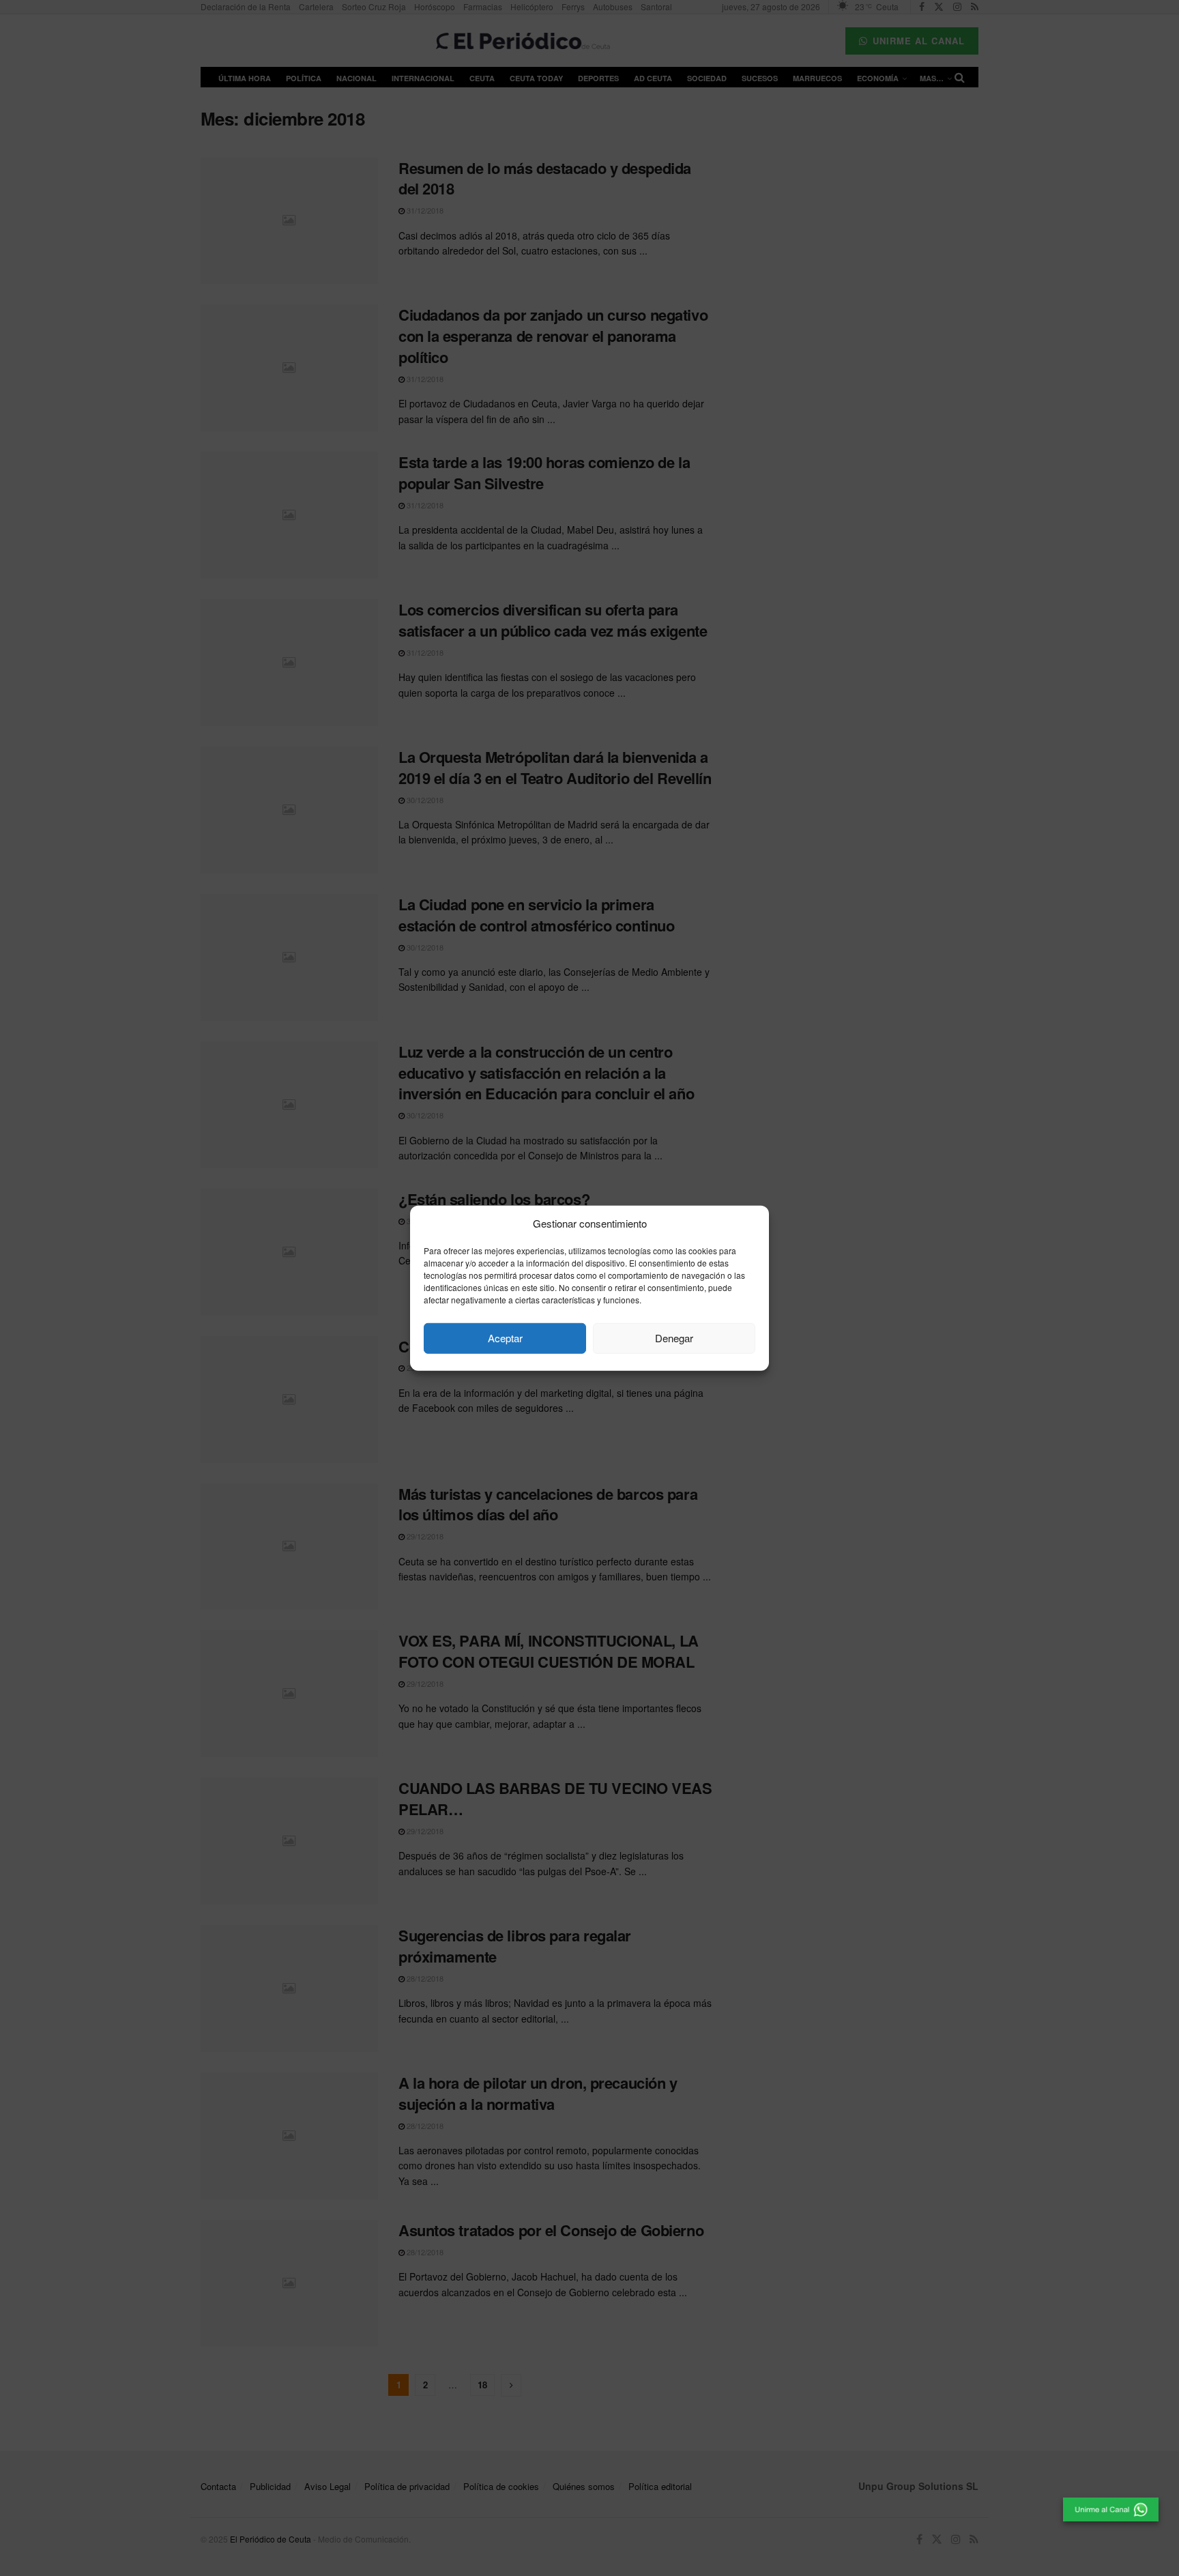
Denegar (674, 1338)
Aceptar (505, 1338)
